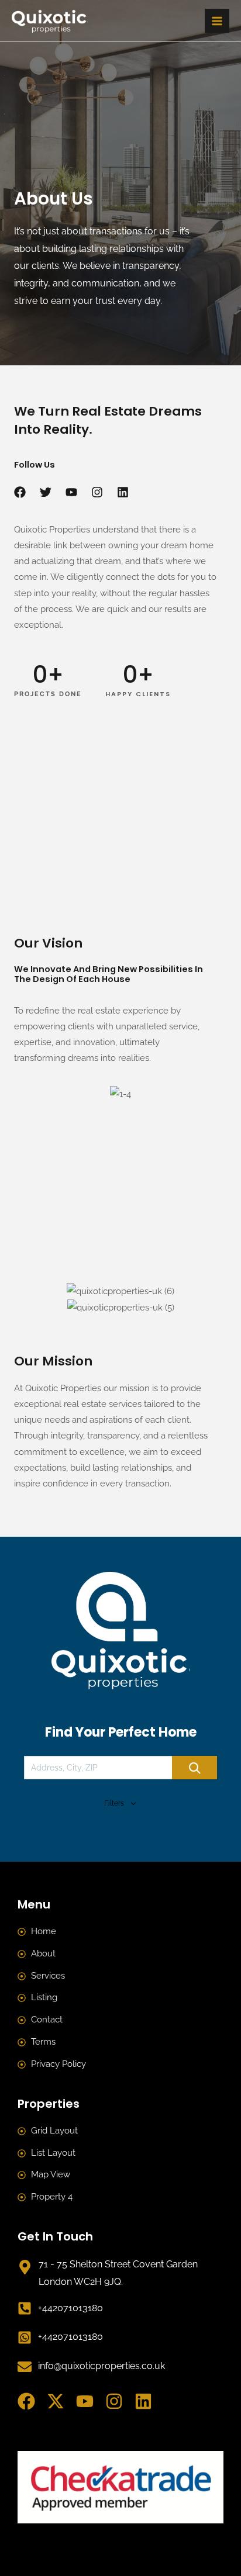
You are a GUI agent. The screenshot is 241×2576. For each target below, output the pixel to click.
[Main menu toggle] (217, 21)
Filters (114, 1803)
